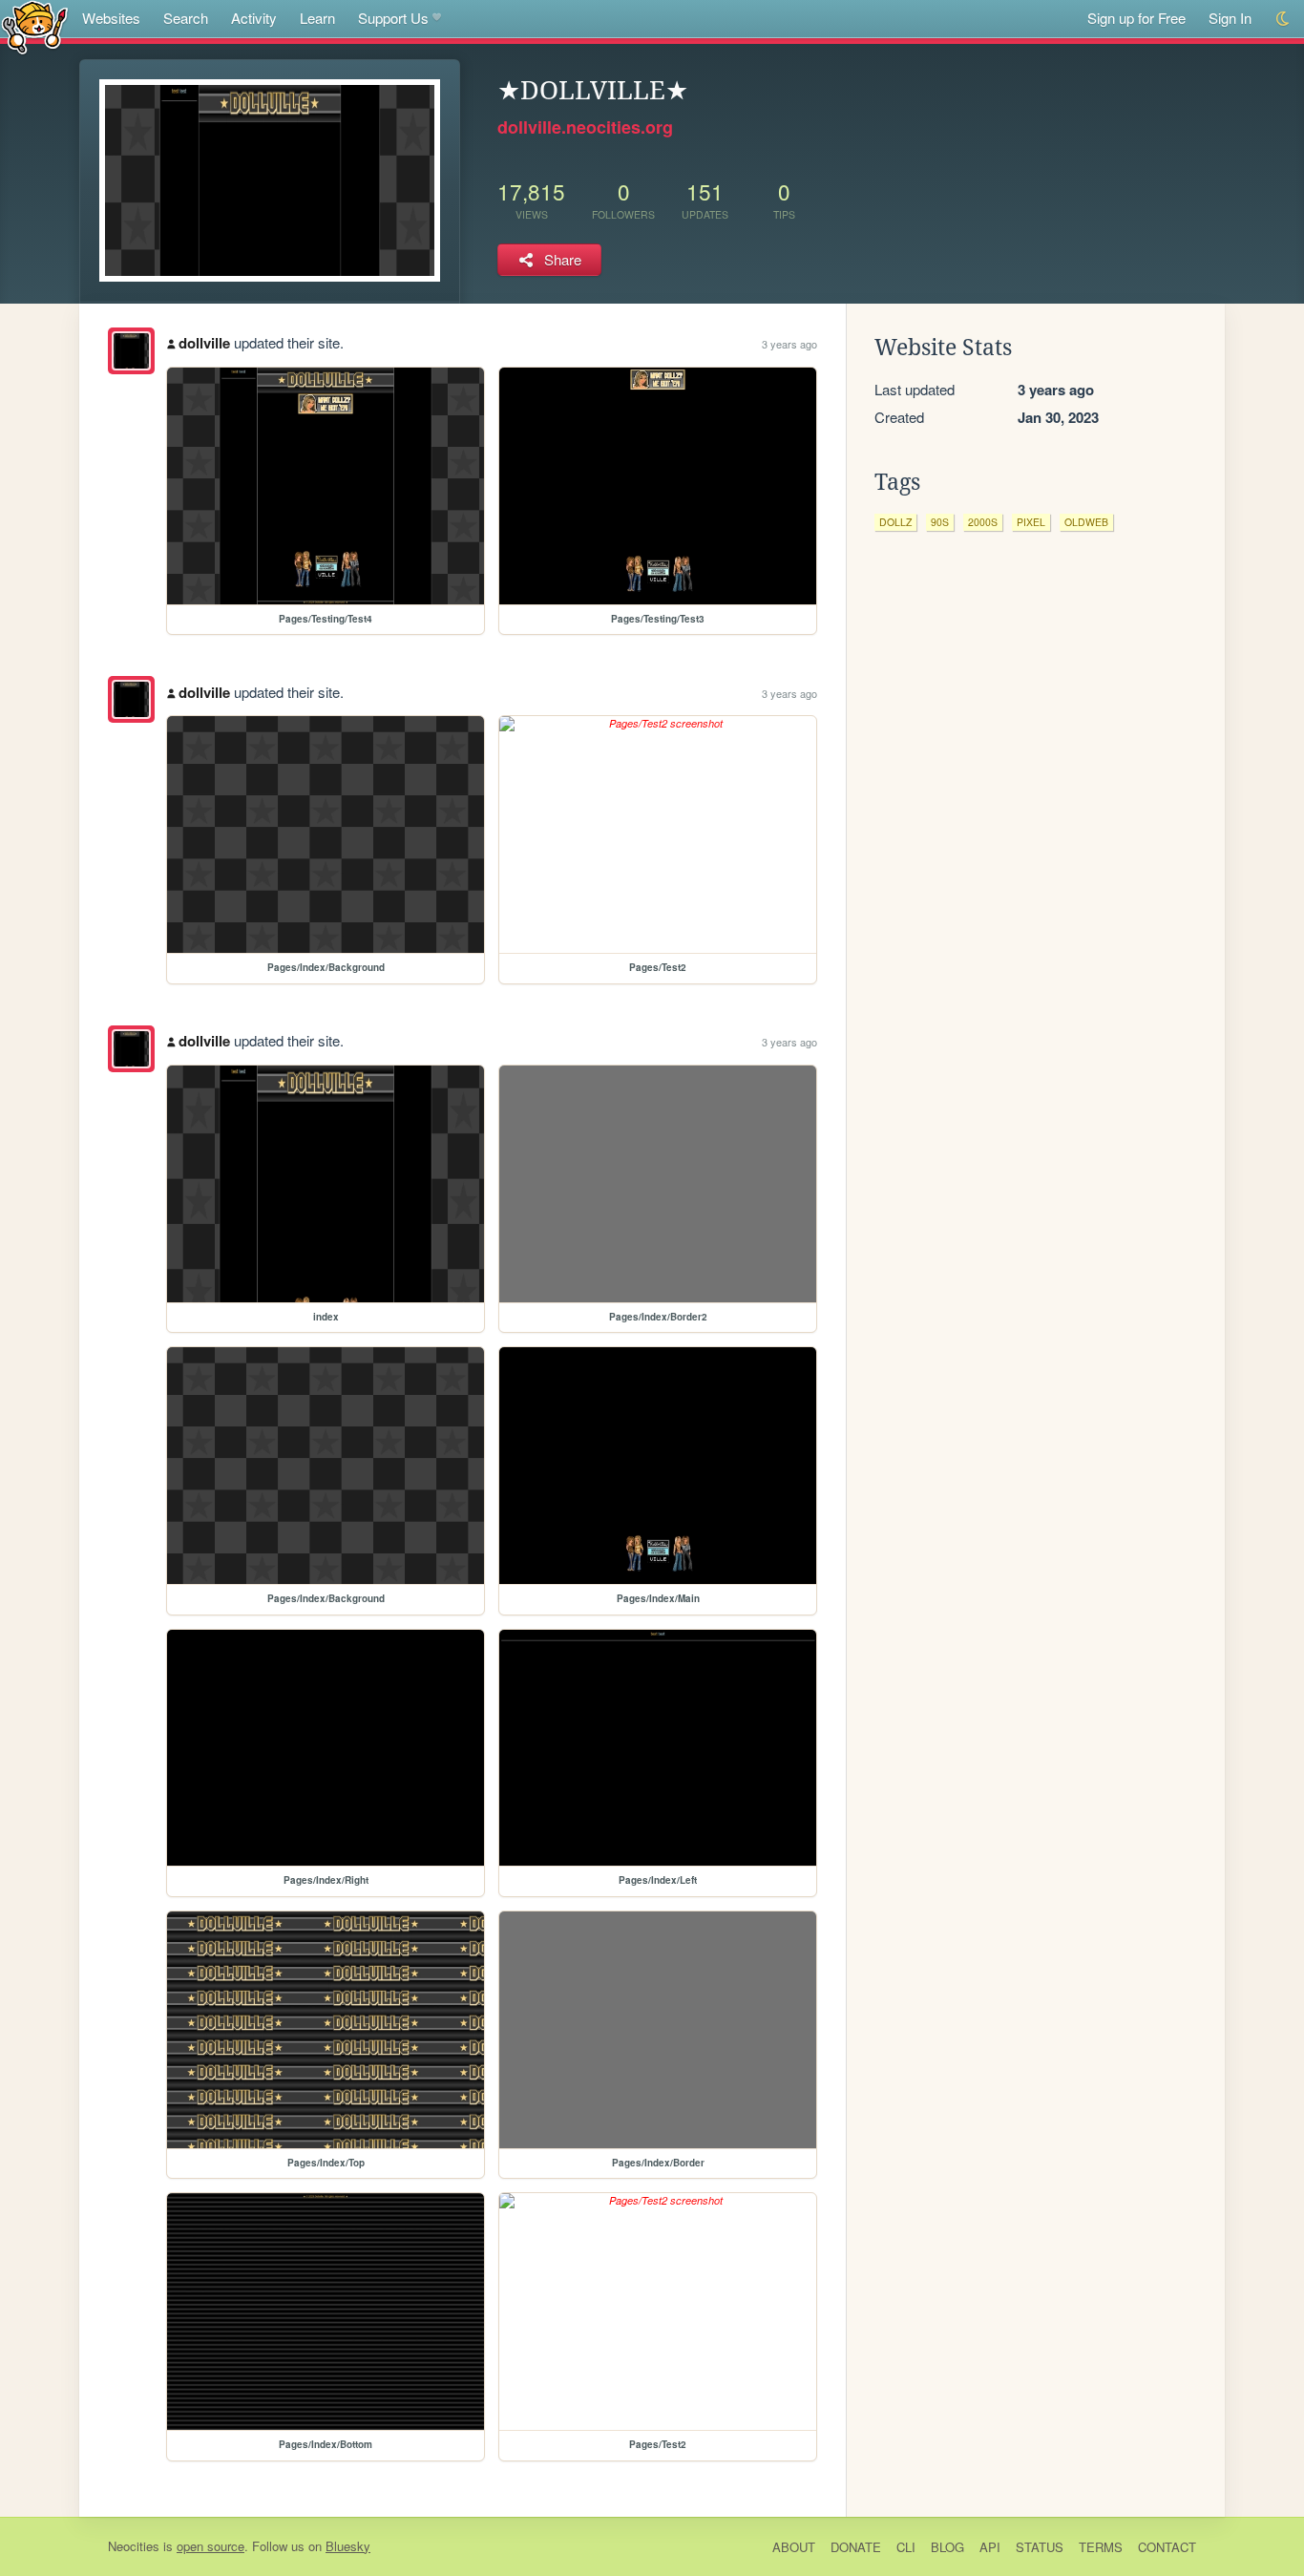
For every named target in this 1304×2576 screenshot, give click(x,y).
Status (1040, 2547)
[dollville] (131, 351)
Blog (947, 2547)
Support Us (393, 18)
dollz (895, 522)
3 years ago (789, 344)
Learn (317, 18)
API (990, 2547)
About (794, 2547)
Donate (856, 2547)
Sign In (1230, 18)
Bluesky (348, 2546)
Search (186, 18)
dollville (204, 343)
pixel (1031, 522)
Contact (1167, 2547)
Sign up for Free (1136, 18)
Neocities (134, 2546)
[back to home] (35, 26)
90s (940, 522)
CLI (906, 2547)
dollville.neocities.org (585, 127)
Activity (254, 18)
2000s (983, 522)
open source (210, 2546)
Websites (111, 18)
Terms (1101, 2547)
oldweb (1086, 522)
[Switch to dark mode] (1283, 19)
